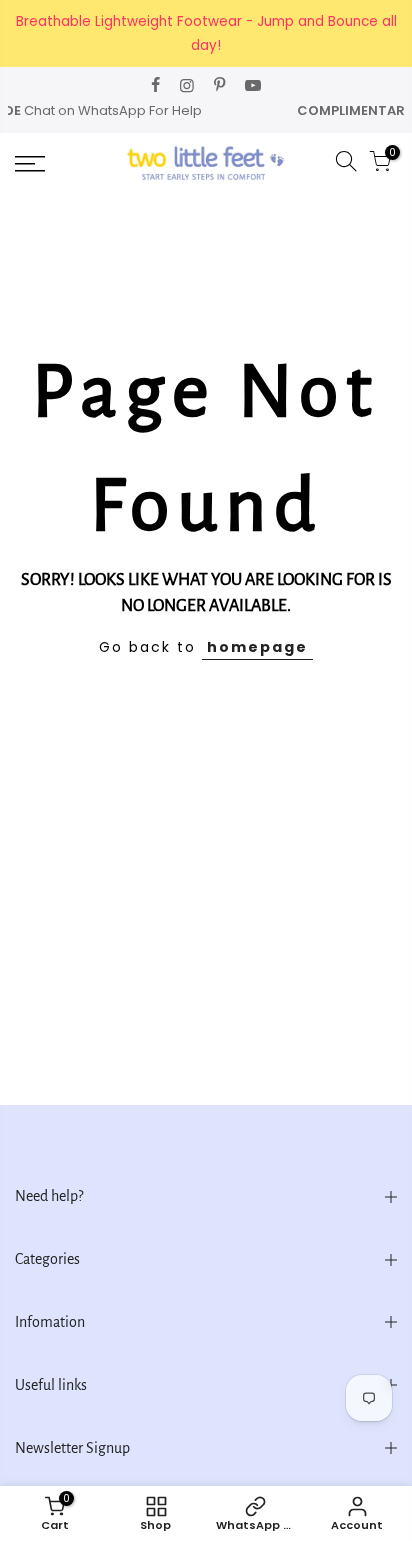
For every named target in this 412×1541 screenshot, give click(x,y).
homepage (257, 647)
